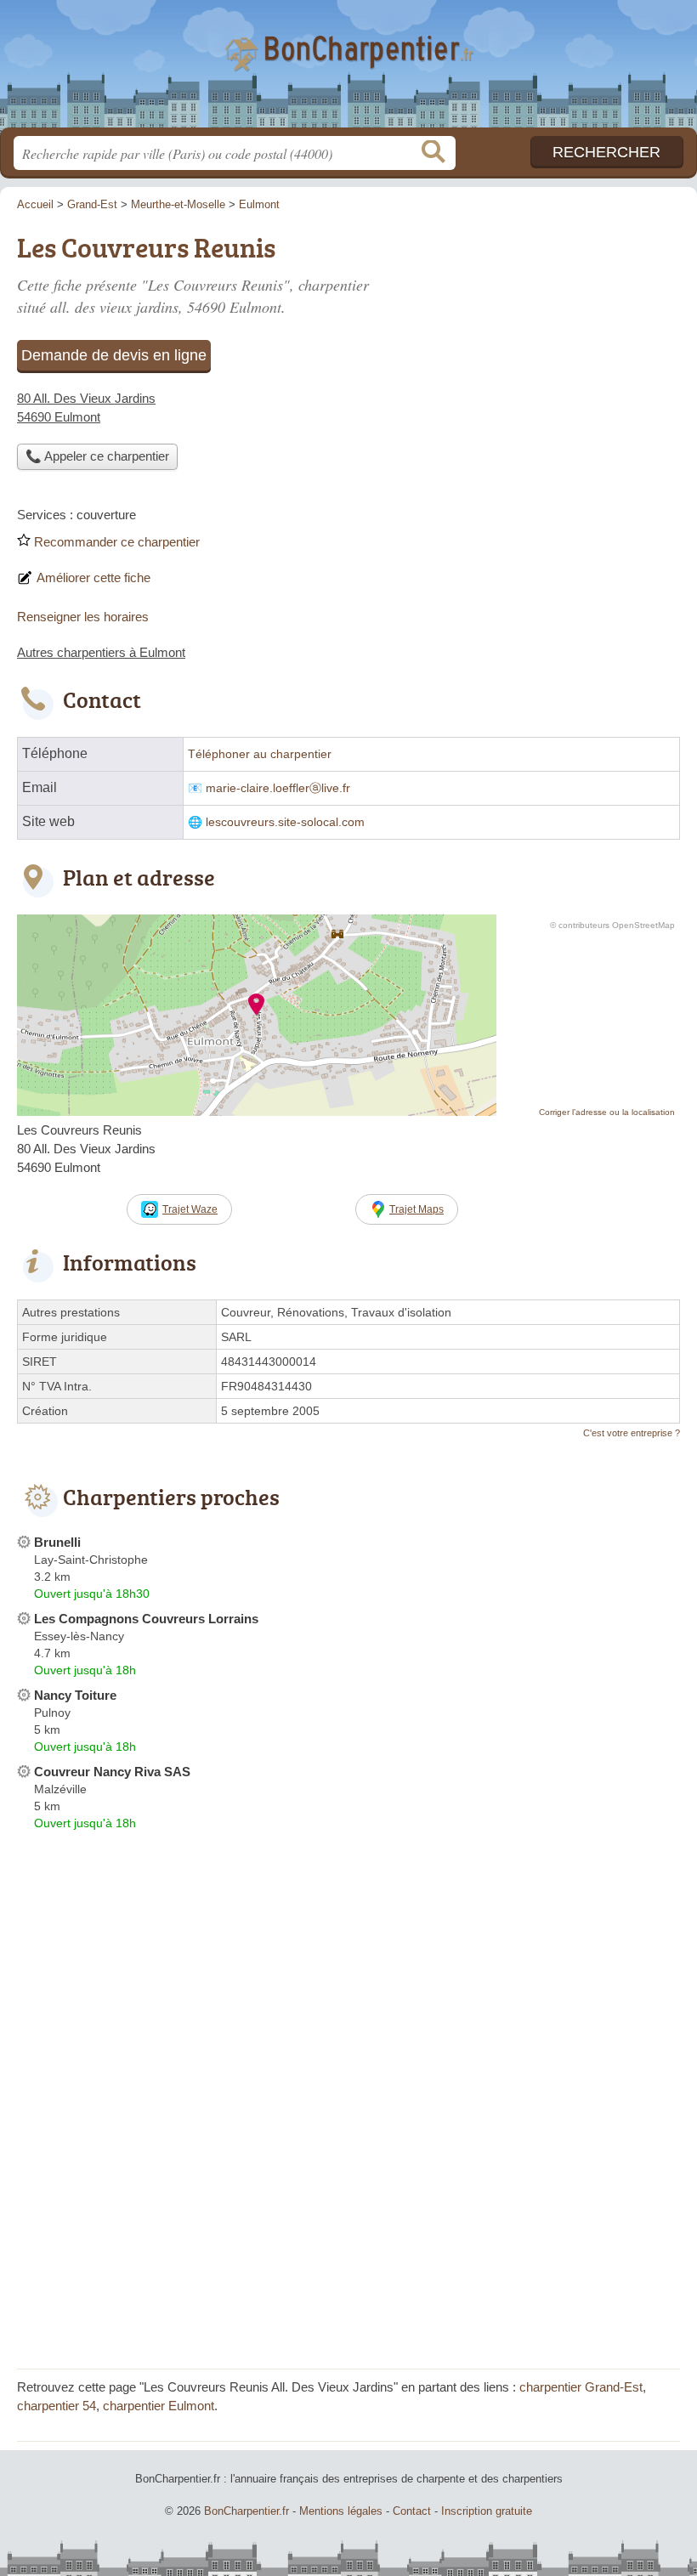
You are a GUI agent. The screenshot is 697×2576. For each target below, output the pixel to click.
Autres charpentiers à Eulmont (101, 652)
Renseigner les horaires (83, 617)
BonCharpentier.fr (348, 70)
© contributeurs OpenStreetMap (612, 925)
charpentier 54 (57, 2406)
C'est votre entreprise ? (632, 1433)
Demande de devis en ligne (114, 355)
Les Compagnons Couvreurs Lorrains (146, 1619)
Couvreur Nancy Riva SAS (112, 1772)
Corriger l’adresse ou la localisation (607, 1112)
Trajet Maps (416, 1209)
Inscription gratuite (487, 2511)
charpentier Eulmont (159, 2406)
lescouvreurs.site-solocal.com (285, 822)
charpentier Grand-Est (581, 2387)
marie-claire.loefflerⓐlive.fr (278, 788)
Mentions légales (341, 2511)
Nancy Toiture (75, 1695)
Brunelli (57, 1542)
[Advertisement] (348, 2233)
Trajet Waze (190, 1209)
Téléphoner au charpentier (260, 754)
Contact (412, 2511)
